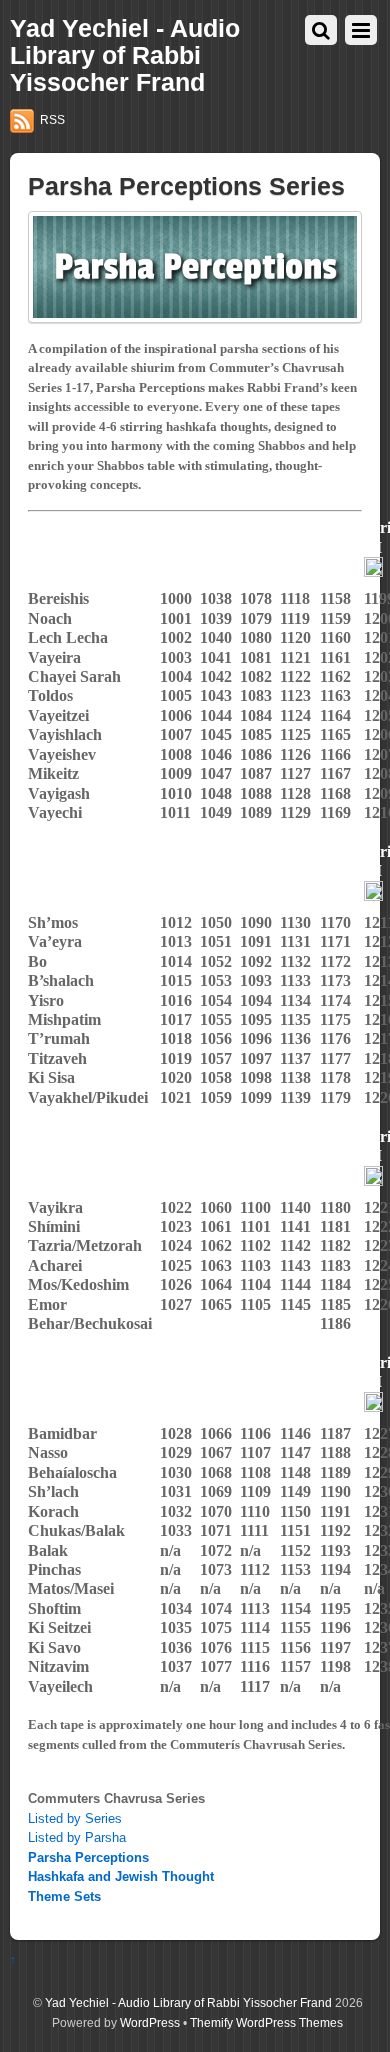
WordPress (150, 2022)
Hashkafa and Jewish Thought (121, 1876)
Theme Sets (64, 1896)
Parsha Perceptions (88, 1857)
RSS (52, 120)
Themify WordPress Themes (266, 2022)
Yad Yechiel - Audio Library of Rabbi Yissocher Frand (188, 2002)
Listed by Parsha (77, 1837)
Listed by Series (75, 1818)
